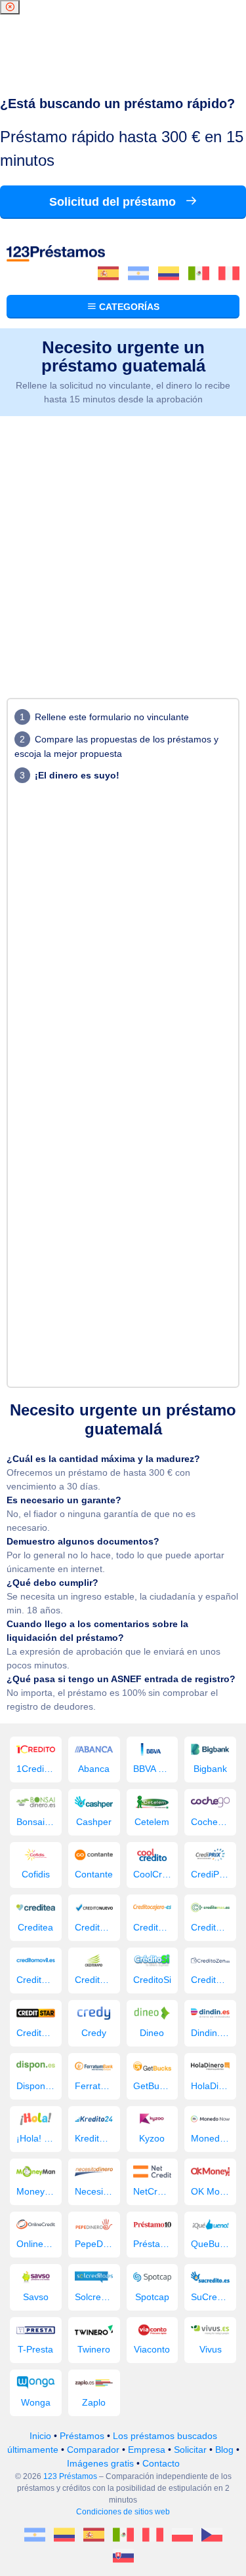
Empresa (147, 2450)
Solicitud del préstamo (114, 202)
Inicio (40, 2436)
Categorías (128, 307)
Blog (224, 2450)
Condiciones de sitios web (123, 2512)
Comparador (93, 2450)
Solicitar (190, 2450)
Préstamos (82, 2436)
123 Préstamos (70, 2476)
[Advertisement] (123, 546)
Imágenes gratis (100, 2463)
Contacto (161, 2463)
